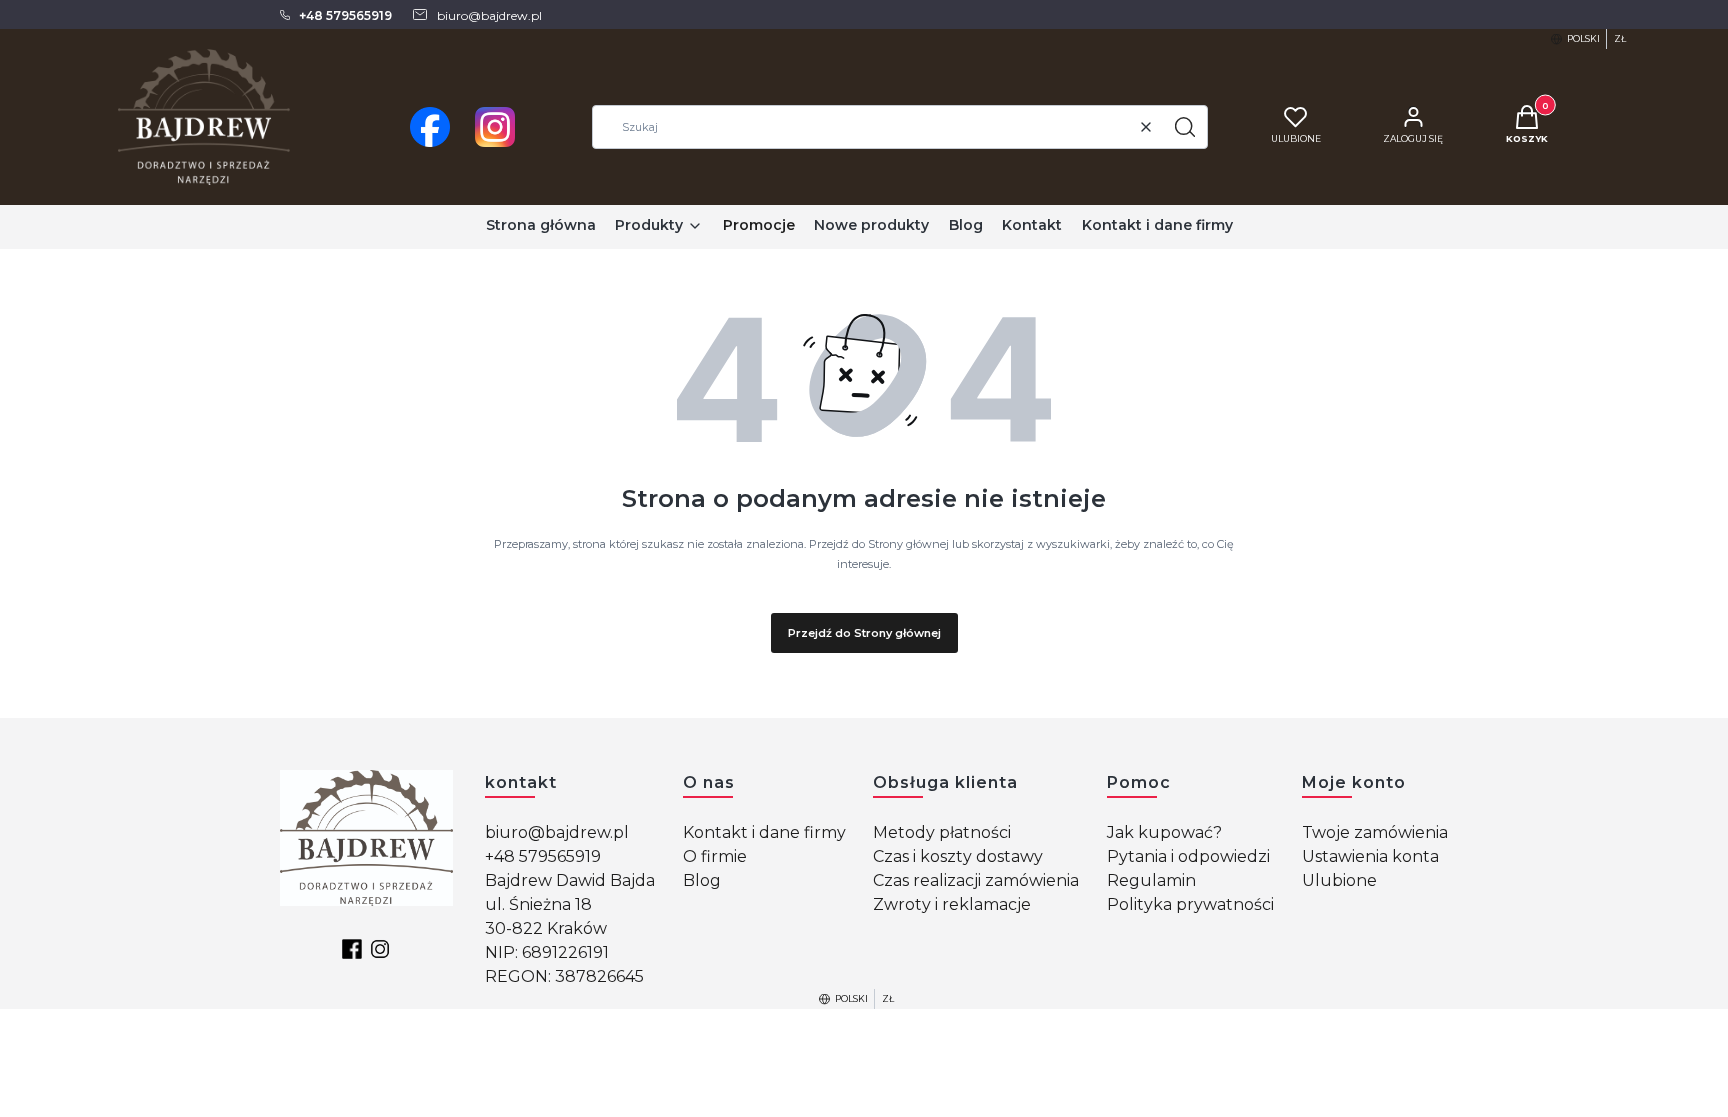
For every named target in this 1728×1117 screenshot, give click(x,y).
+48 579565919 (543, 856)
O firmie (715, 856)
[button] (1185, 127)
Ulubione (1339, 880)
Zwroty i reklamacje (952, 904)
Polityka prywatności (1190, 904)
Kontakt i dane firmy (764, 832)
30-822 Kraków (546, 928)
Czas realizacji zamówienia (976, 880)
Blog (702, 880)
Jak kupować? (1164, 832)
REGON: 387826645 (564, 976)
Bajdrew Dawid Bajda (570, 880)
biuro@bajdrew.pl (557, 832)
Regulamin (1151, 880)
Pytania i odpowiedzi (1188, 856)
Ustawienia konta (1370, 856)
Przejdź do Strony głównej (864, 633)
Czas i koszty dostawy (958, 856)
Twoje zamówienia (1375, 832)
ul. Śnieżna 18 (538, 904)
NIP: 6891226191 (547, 952)
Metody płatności (942, 832)
